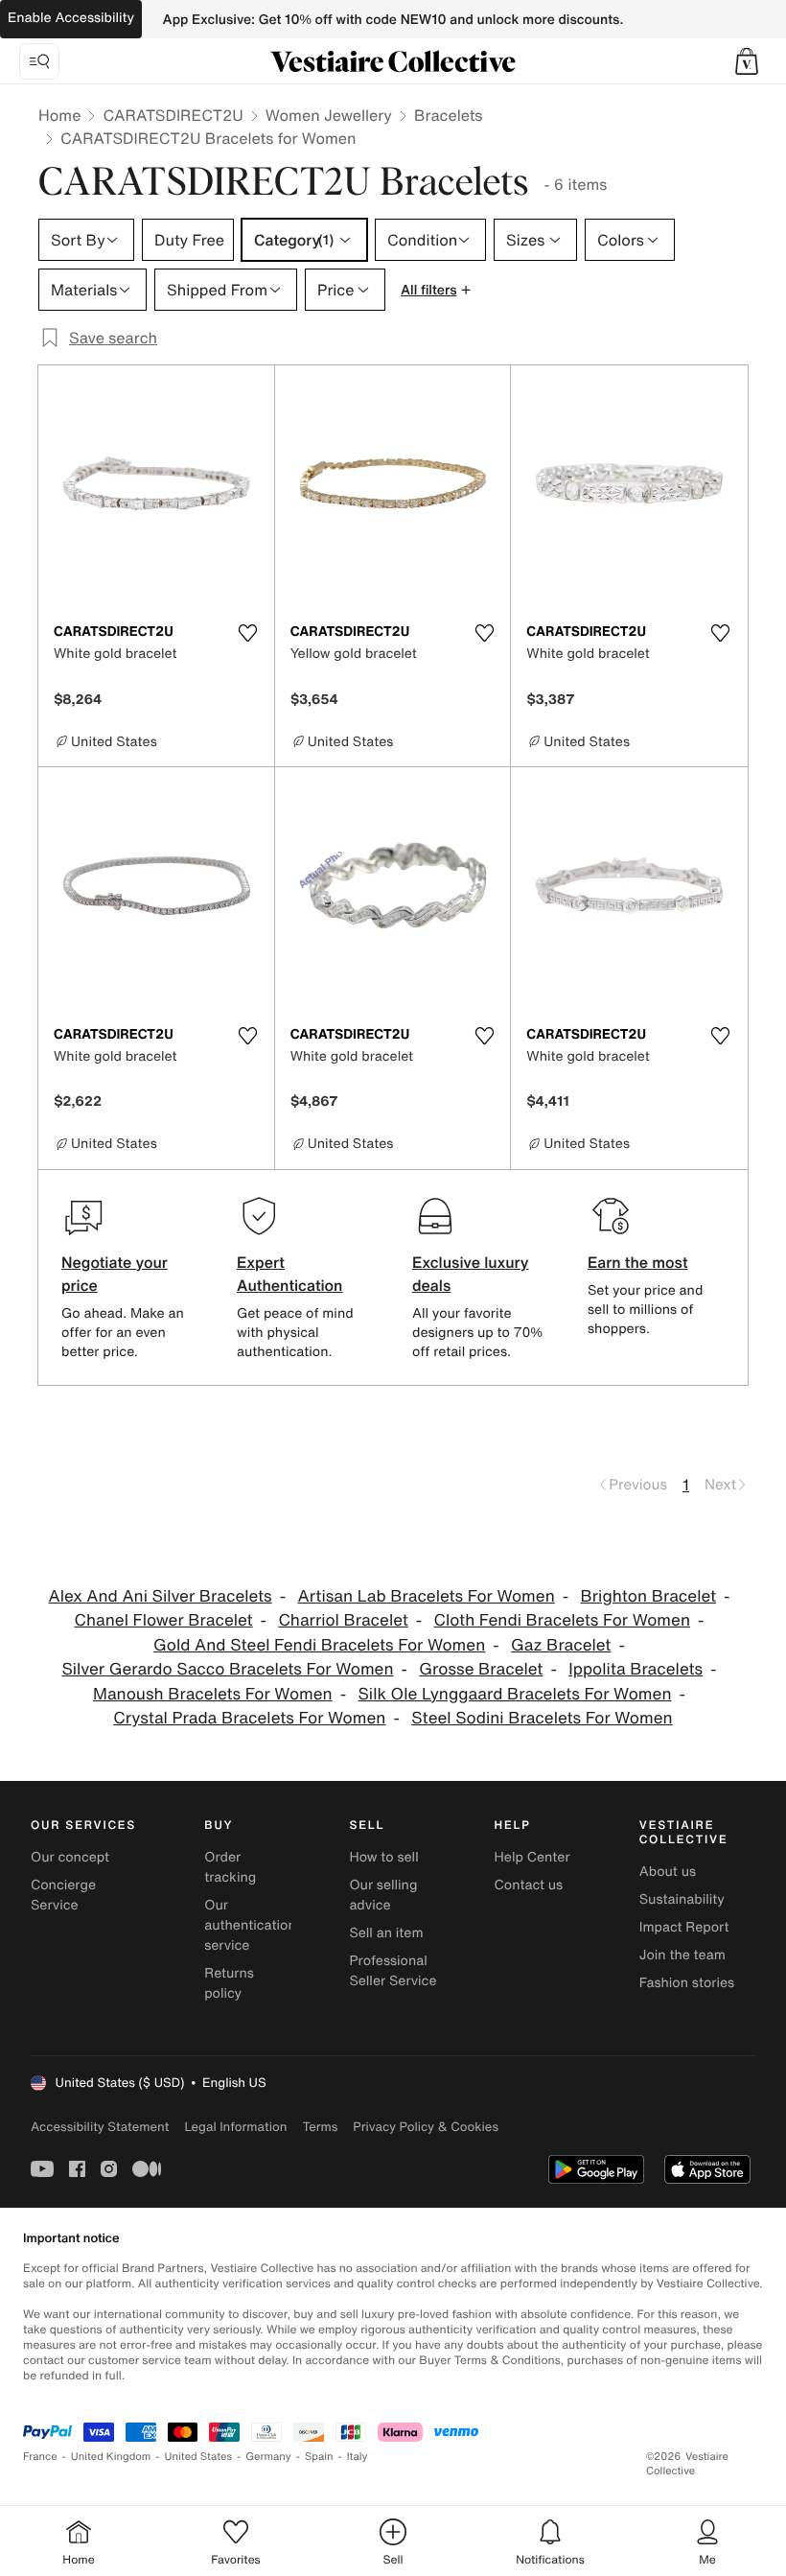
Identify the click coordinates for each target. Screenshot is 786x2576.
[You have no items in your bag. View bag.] (747, 61)
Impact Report (684, 1927)
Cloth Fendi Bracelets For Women (562, 1620)
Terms (320, 2127)
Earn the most (638, 1262)
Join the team (682, 1955)
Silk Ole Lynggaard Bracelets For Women (515, 1694)
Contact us (529, 1885)
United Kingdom (111, 2457)
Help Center (532, 1857)
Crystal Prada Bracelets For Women (249, 1718)
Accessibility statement (100, 2127)
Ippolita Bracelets (636, 1669)
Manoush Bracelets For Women (213, 1694)
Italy (358, 2457)
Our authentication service (250, 1925)
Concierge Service (63, 1895)
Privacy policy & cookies (426, 2127)
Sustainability (682, 1899)
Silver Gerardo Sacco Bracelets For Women (227, 1669)
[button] (747, 61)
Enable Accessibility (71, 18)
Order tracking (230, 1867)
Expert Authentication (290, 1274)
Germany (268, 2457)
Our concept (70, 1857)
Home (59, 115)
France (40, 2457)
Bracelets (448, 115)
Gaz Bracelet (561, 1645)
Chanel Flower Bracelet (164, 1620)
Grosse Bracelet (481, 1669)
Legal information (235, 2127)
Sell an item (386, 1933)
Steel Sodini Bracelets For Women (542, 1718)
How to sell (383, 1857)
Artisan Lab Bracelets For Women (426, 1596)
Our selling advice (383, 1895)
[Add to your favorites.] (248, 633)
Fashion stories (687, 1983)
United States (199, 2457)
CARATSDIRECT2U (173, 115)
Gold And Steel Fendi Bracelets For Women (319, 1645)
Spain (319, 2457)
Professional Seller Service (393, 1971)
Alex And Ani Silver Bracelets (161, 1596)
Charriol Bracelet (343, 1620)
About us (668, 1872)
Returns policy (229, 1983)
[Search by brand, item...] (39, 61)
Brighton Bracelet (648, 1596)
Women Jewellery (329, 115)
